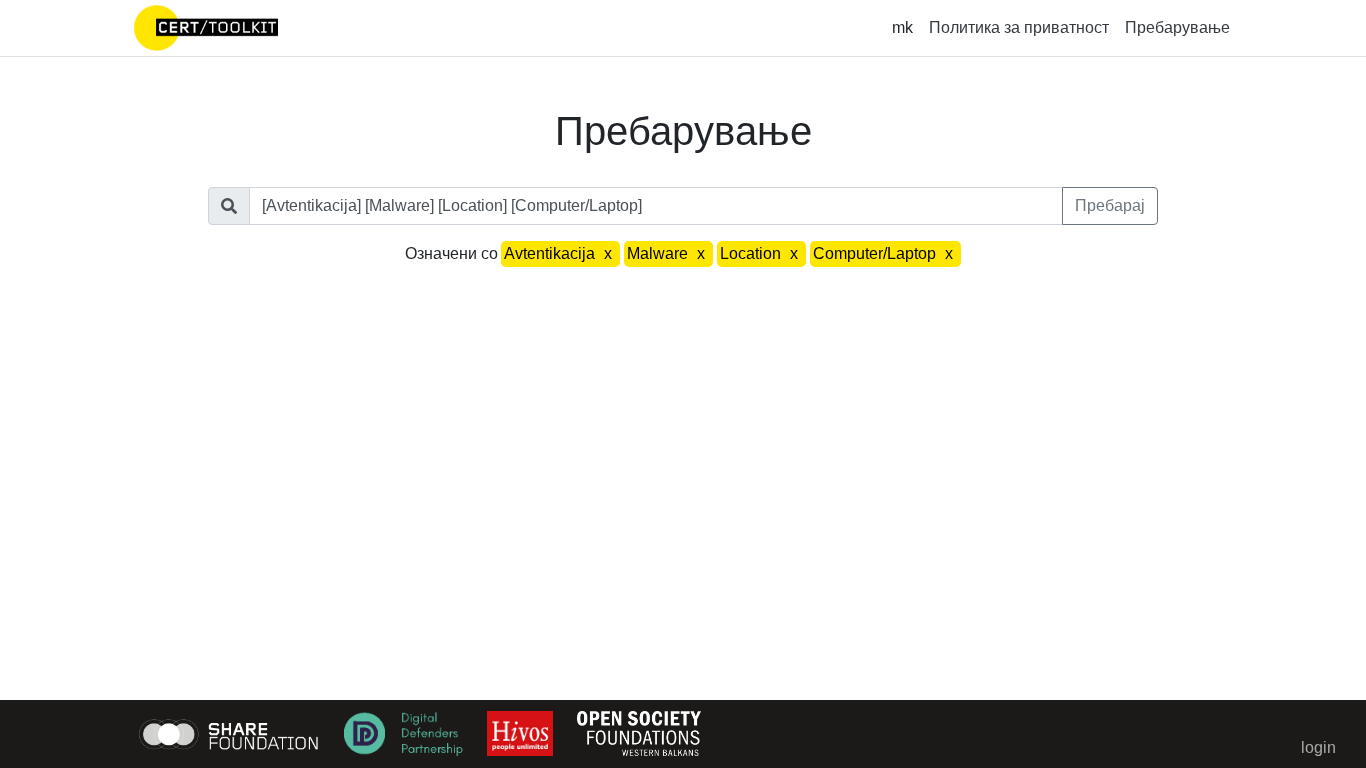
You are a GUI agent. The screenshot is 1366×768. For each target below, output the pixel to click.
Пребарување (1177, 27)
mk (902, 27)
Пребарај (1110, 205)
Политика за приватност (1019, 27)
